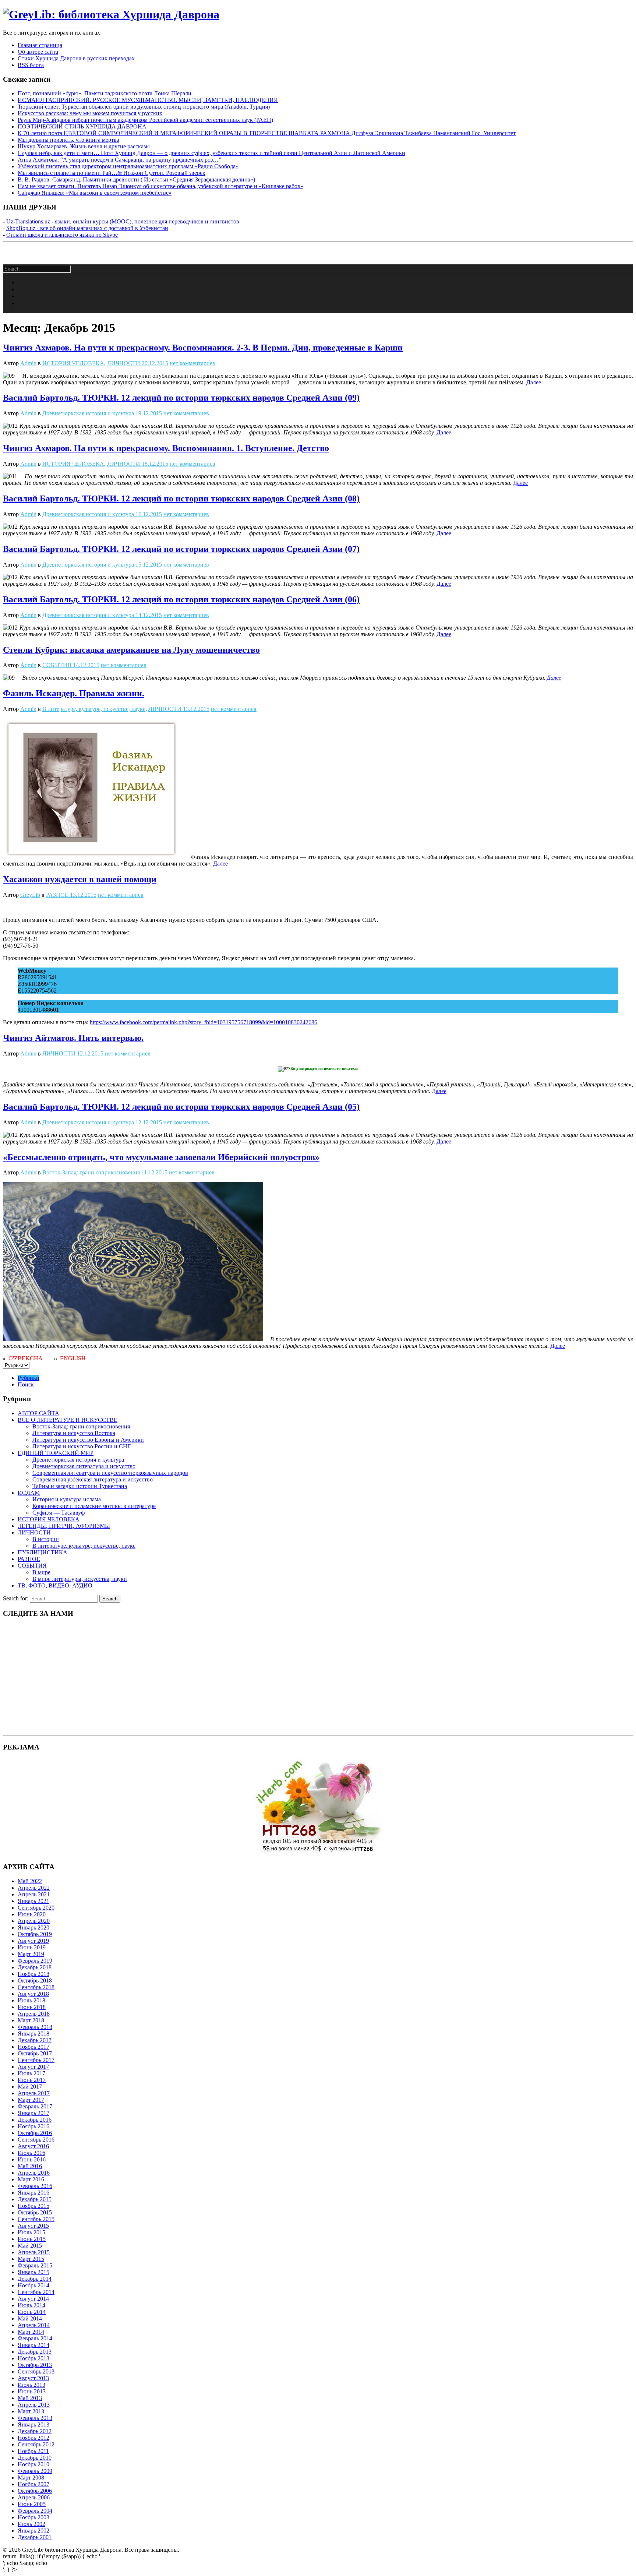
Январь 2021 (33, 1901)
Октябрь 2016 (35, 2133)
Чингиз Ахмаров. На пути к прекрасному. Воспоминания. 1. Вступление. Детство (166, 448)
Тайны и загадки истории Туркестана (80, 1486)
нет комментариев (192, 363)
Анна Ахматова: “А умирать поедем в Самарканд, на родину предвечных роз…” (119, 160)
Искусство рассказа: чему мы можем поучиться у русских (90, 113)
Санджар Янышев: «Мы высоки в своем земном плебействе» (95, 193)
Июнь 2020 (32, 1914)
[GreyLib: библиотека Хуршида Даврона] (111, 14)
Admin (28, 363)
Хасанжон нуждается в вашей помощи (80, 879)
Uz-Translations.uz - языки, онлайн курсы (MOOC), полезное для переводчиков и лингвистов (123, 221)
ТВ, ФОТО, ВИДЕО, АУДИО (55, 1585)
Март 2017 (31, 2100)
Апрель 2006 (34, 2497)
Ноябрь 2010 (33, 2464)
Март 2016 (31, 2179)
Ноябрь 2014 (33, 2285)
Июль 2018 (31, 2000)
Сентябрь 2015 (36, 2219)
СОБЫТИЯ (57, 665)
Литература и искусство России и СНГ (82, 1446)
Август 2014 (33, 2299)
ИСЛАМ (29, 1493)
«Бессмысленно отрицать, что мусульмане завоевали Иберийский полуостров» (161, 1157)
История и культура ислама (67, 1499)
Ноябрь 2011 (33, 2451)
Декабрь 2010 (35, 2458)
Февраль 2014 (35, 2338)
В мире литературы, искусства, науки (80, 1579)
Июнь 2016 (32, 2159)
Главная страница (40, 45)
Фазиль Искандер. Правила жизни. (74, 693)
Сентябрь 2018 (36, 1987)
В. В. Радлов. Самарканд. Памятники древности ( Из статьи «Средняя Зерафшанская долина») (136, 179)
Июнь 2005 (32, 2504)
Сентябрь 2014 (36, 2292)
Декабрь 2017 (35, 2040)
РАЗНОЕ (57, 895)
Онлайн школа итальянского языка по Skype (62, 235)
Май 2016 (30, 2166)
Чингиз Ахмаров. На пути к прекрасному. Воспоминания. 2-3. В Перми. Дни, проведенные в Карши (203, 348)
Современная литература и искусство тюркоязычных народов (110, 1473)
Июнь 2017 (32, 2080)
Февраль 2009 (35, 2471)
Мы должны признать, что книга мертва (68, 140)
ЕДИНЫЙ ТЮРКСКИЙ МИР (56, 1453)
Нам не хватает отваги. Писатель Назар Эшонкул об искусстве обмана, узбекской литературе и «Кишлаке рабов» (160, 186)
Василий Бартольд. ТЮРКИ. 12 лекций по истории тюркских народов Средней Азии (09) (181, 398)
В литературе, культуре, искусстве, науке (94, 709)
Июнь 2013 (32, 2391)
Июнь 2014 (32, 2312)
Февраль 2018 (35, 2027)
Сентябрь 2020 (36, 1908)
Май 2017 (30, 2087)
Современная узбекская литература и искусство (93, 1479)
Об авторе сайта (38, 52)
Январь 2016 (33, 2193)
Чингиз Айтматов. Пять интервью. (73, 1038)
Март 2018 (31, 2020)
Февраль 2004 (35, 2511)
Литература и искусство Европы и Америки (88, 1440)
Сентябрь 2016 (36, 2140)
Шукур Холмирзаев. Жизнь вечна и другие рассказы (84, 146)
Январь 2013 (33, 2425)
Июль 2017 (31, 2073)
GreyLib (30, 895)
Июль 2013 (31, 2385)
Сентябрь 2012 (36, 2444)
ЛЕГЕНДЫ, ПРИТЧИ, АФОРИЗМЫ (64, 1526)
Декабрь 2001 (35, 2537)
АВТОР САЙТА (38, 1413)
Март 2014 (31, 2332)
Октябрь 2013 (35, 2365)
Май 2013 (30, 2398)
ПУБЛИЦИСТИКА (43, 1552)
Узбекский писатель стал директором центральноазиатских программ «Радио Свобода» (128, 166)
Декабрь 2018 (35, 1967)
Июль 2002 (31, 2524)
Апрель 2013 (34, 2405)
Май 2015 (30, 2246)
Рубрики (29, 1378)
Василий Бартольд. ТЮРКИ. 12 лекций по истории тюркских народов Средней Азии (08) (181, 498)
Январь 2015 (33, 2272)
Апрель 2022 (34, 1888)
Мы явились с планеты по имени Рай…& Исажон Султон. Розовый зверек (112, 173)
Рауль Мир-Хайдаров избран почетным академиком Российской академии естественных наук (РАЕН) (145, 120)
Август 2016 (33, 2146)
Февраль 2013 (35, 2418)
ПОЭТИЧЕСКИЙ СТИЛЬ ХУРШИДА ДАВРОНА (82, 126)
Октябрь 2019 (35, 1934)
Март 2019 (31, 1954)
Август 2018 (33, 1994)
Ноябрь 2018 (33, 1974)
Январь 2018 (33, 2034)
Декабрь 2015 (35, 2199)
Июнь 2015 (32, 2239)
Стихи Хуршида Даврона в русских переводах (76, 58)
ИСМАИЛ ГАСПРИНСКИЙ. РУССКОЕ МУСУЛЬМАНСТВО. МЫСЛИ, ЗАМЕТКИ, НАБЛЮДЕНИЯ (148, 100)
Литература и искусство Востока (74, 1433)
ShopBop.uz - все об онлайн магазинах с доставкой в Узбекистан (87, 228)
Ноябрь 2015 (33, 2206)
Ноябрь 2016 (33, 2126)
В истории (46, 1539)
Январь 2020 (33, 1927)
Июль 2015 (31, 2232)
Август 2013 (33, 2378)
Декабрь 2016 (35, 2120)
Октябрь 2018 (35, 1981)
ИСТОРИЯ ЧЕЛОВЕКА (73, 363)
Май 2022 (30, 1881)
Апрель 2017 (34, 2093)
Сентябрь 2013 (36, 2371)
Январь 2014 (33, 2345)
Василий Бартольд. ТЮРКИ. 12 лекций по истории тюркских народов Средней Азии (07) (181, 549)
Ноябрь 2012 (33, 2438)
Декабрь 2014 (35, 2279)
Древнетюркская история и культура (88, 413)
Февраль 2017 (35, 2106)
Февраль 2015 (35, 2265)
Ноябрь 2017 (33, 2047)
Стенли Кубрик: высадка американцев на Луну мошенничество (131, 650)
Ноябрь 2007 (33, 2484)
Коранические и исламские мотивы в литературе (94, 1506)
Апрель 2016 (34, 2173)
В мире (41, 1572)
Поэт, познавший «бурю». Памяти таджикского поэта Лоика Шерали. (105, 93)
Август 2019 (33, 1941)
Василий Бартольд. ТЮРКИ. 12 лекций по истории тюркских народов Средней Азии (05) (181, 1107)
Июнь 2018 (32, 2007)
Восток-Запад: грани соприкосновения (91, 1172)
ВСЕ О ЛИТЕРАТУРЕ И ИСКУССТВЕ (68, 1420)
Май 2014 (30, 2318)
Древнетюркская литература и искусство (84, 1466)
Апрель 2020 (34, 1921)
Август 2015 (33, 2226)
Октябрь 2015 (35, 2212)
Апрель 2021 (34, 1894)
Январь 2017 (33, 2113)
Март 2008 (31, 2478)
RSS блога (31, 65)
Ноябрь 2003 (33, 2517)
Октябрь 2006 (35, 2491)
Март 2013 (31, 2411)
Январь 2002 (33, 2531)
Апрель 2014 (34, 2325)
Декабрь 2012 (35, 2431)
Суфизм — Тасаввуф (59, 1513)
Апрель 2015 (34, 2252)
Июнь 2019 (32, 1947)
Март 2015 (31, 2259)
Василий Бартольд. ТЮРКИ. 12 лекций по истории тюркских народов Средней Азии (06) (181, 599)
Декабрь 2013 (35, 2352)
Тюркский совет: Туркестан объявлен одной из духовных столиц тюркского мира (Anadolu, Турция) (144, 107)
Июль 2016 (31, 2153)
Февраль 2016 (35, 2186)
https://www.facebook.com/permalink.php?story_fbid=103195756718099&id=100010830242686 (204, 1022)
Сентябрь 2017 (36, 2060)
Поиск (26, 1384)
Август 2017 (33, 2067)
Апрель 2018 (34, 2014)
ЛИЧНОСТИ (124, 363)
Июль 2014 (31, 2305)
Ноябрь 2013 (33, 2358)
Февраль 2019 (35, 1961)
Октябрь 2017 (35, 2053)
